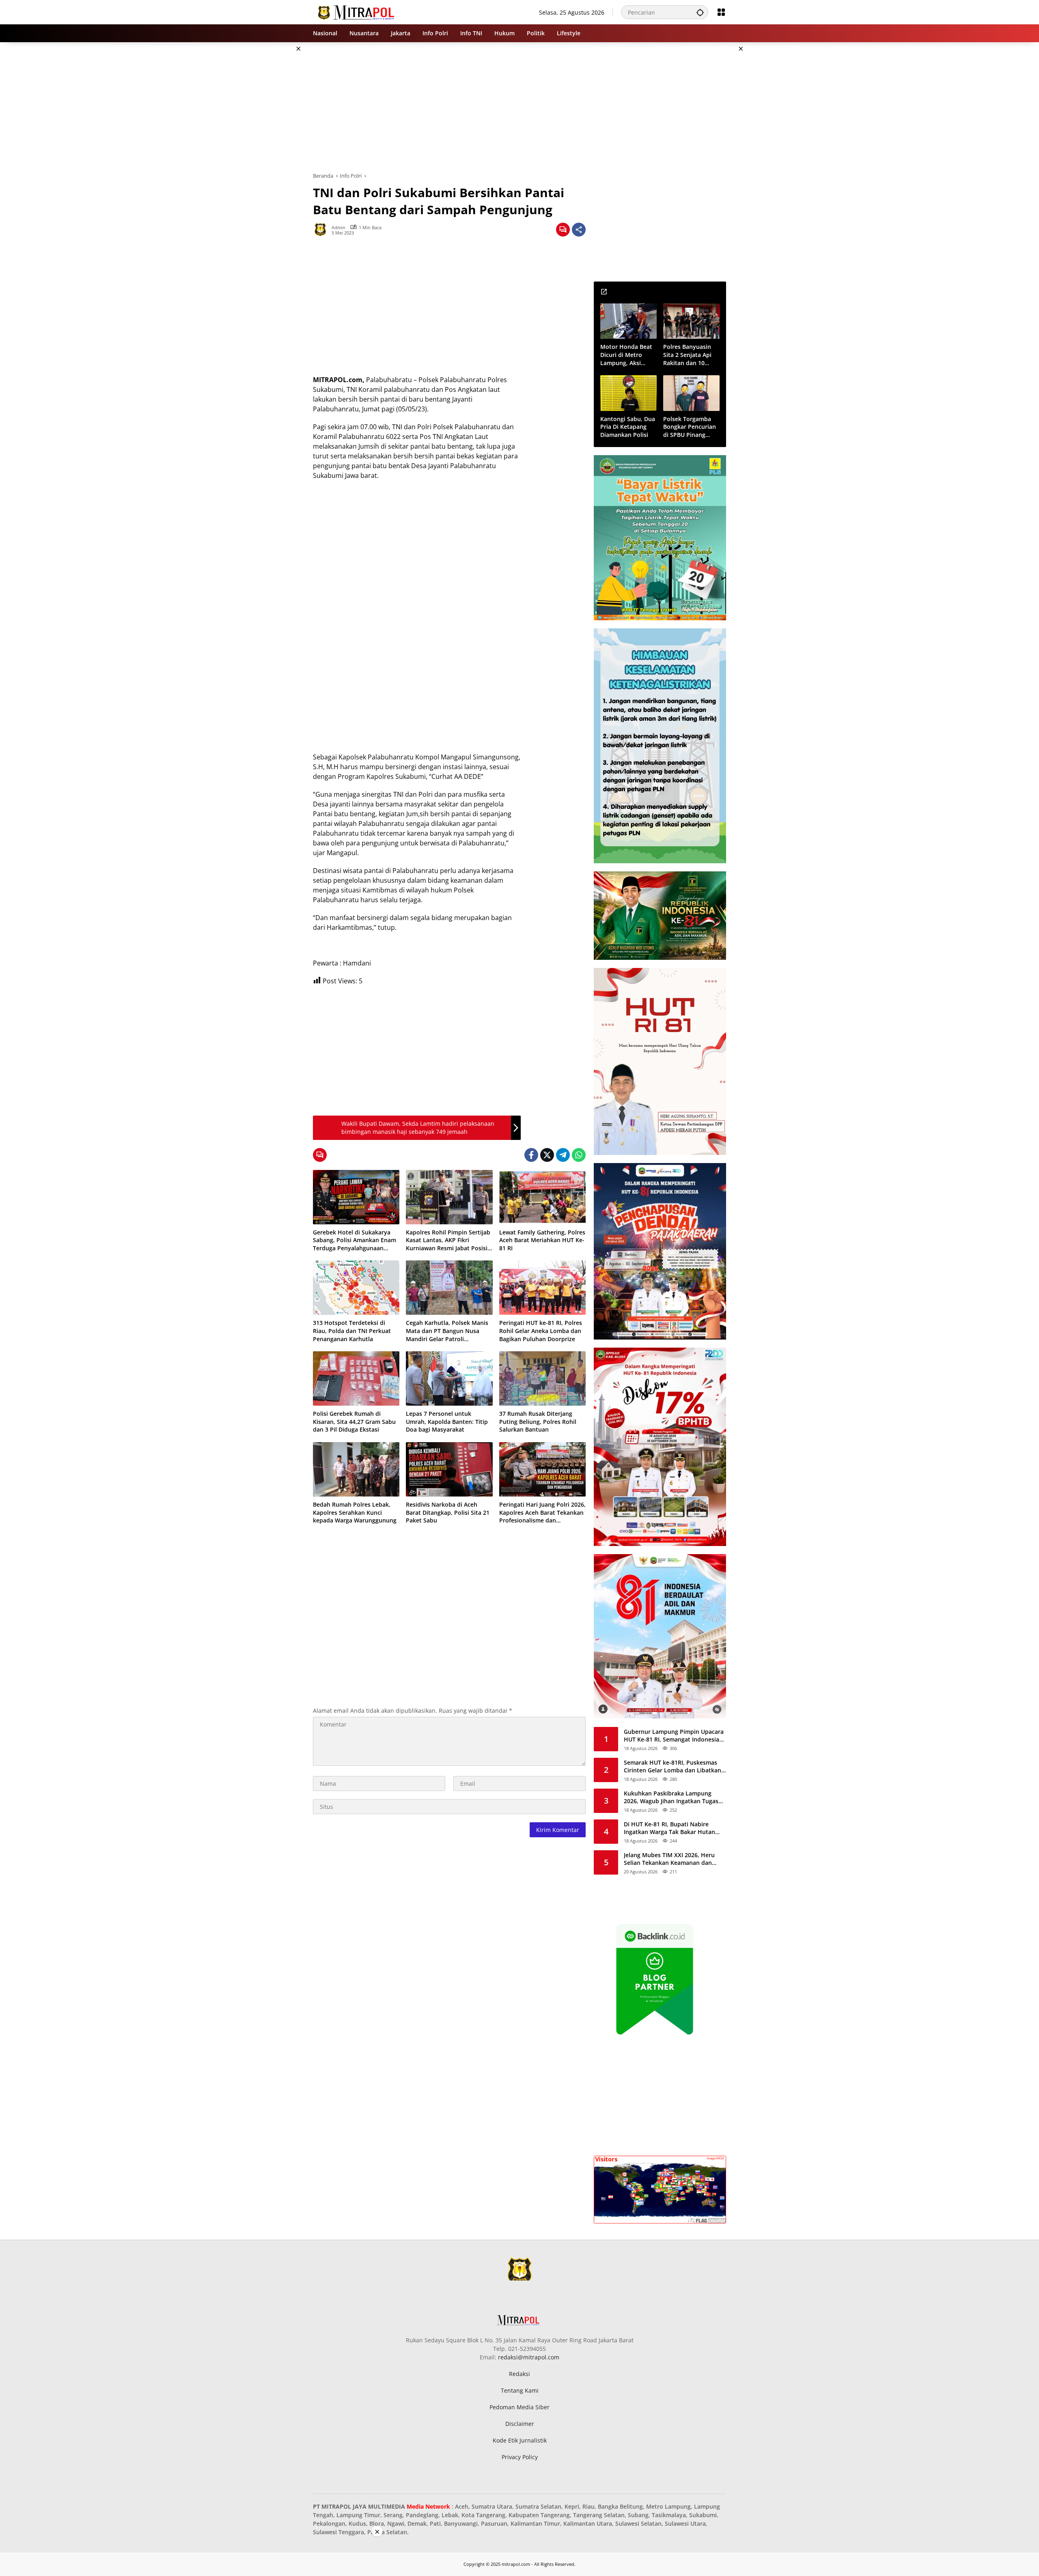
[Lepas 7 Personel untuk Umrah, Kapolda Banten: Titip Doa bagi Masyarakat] (449, 1378)
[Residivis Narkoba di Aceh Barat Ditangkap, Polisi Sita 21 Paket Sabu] (449, 1469)
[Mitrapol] (357, 12)
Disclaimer (520, 2424)
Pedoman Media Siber (519, 2407)
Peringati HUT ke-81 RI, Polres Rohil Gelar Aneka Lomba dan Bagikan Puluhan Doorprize (541, 1331)
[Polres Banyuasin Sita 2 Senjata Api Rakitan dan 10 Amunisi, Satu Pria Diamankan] (691, 321)
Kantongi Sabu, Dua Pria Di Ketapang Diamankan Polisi (628, 427)
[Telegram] (563, 1155)
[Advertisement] (272, 164)
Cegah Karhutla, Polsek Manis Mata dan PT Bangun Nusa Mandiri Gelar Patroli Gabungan (447, 1331)
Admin (338, 227)
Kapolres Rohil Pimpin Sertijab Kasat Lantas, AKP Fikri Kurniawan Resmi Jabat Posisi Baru (448, 1240)
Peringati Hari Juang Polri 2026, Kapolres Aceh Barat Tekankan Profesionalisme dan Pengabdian (542, 1513)
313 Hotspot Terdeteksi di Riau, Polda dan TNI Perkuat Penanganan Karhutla (352, 1331)
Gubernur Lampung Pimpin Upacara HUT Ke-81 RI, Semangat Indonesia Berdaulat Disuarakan (674, 1736)
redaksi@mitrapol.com (529, 2357)
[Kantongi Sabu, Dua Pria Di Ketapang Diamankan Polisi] (628, 393)
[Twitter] (547, 1155)
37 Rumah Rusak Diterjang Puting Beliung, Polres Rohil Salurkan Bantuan (538, 1421)
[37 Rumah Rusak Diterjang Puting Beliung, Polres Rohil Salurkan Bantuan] (542, 1378)
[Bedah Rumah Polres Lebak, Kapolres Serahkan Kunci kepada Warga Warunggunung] (356, 1469)
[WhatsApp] (579, 1155)
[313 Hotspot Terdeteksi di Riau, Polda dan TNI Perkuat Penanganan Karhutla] (356, 1288)
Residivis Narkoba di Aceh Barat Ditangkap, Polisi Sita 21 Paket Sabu (448, 1512)
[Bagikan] (579, 230)
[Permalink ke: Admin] (322, 230)
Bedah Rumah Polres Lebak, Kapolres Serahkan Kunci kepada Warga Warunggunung (355, 1512)
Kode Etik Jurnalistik (520, 2440)
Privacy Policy (520, 2457)
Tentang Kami (520, 2390)
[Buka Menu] (721, 12)
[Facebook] (531, 1155)
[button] (700, 12)
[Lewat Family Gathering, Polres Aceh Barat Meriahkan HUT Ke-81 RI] (542, 1197)
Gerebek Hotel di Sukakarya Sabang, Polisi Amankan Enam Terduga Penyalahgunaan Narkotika (355, 1240)
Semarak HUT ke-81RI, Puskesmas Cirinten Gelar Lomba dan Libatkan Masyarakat (673, 1766)
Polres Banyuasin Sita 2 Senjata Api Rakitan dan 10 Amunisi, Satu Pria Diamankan (689, 355)
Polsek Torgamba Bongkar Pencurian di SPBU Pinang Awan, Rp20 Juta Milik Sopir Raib (690, 427)
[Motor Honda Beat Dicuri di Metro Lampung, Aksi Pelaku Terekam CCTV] (628, 321)
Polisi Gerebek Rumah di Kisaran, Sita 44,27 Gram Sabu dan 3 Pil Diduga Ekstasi (354, 1421)
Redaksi (519, 2374)
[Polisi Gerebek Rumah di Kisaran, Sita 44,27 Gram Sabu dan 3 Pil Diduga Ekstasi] (356, 1378)
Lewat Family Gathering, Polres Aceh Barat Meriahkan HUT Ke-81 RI (542, 1240)
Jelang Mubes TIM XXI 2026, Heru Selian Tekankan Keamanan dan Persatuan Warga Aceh (669, 1859)
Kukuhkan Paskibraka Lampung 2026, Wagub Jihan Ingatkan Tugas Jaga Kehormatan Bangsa (671, 1797)
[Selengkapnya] (604, 292)
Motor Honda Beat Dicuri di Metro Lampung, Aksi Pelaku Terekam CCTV (626, 355)
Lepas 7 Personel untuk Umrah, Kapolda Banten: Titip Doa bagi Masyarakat (447, 1421)
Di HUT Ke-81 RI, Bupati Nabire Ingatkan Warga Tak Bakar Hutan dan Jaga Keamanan (669, 1828)
